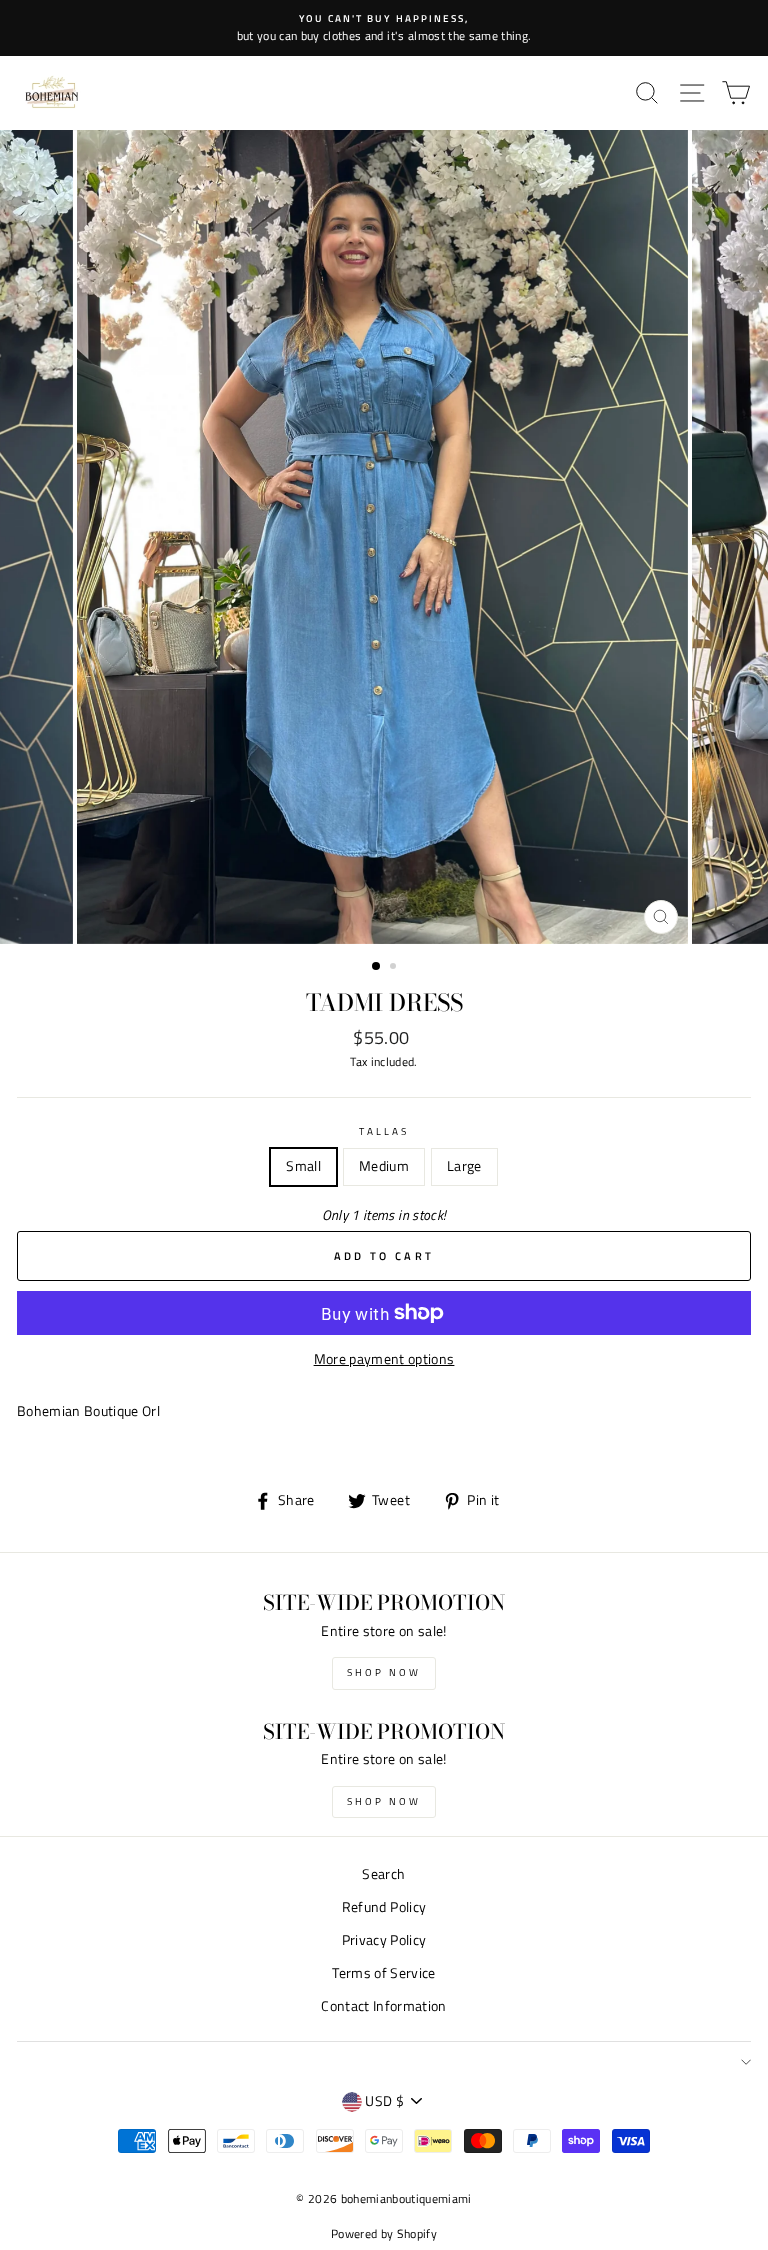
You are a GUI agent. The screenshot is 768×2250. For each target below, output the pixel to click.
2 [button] (395, 968)
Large (464, 1166)
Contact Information (383, 2006)
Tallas (384, 1131)
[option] (384, 28)
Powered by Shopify (384, 2233)
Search (383, 1874)
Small (303, 1166)
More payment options (384, 1359)
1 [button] (377, 967)
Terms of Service (383, 1973)
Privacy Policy (384, 1940)
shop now (384, 1672)
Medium (384, 1166)
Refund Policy (384, 1907)
